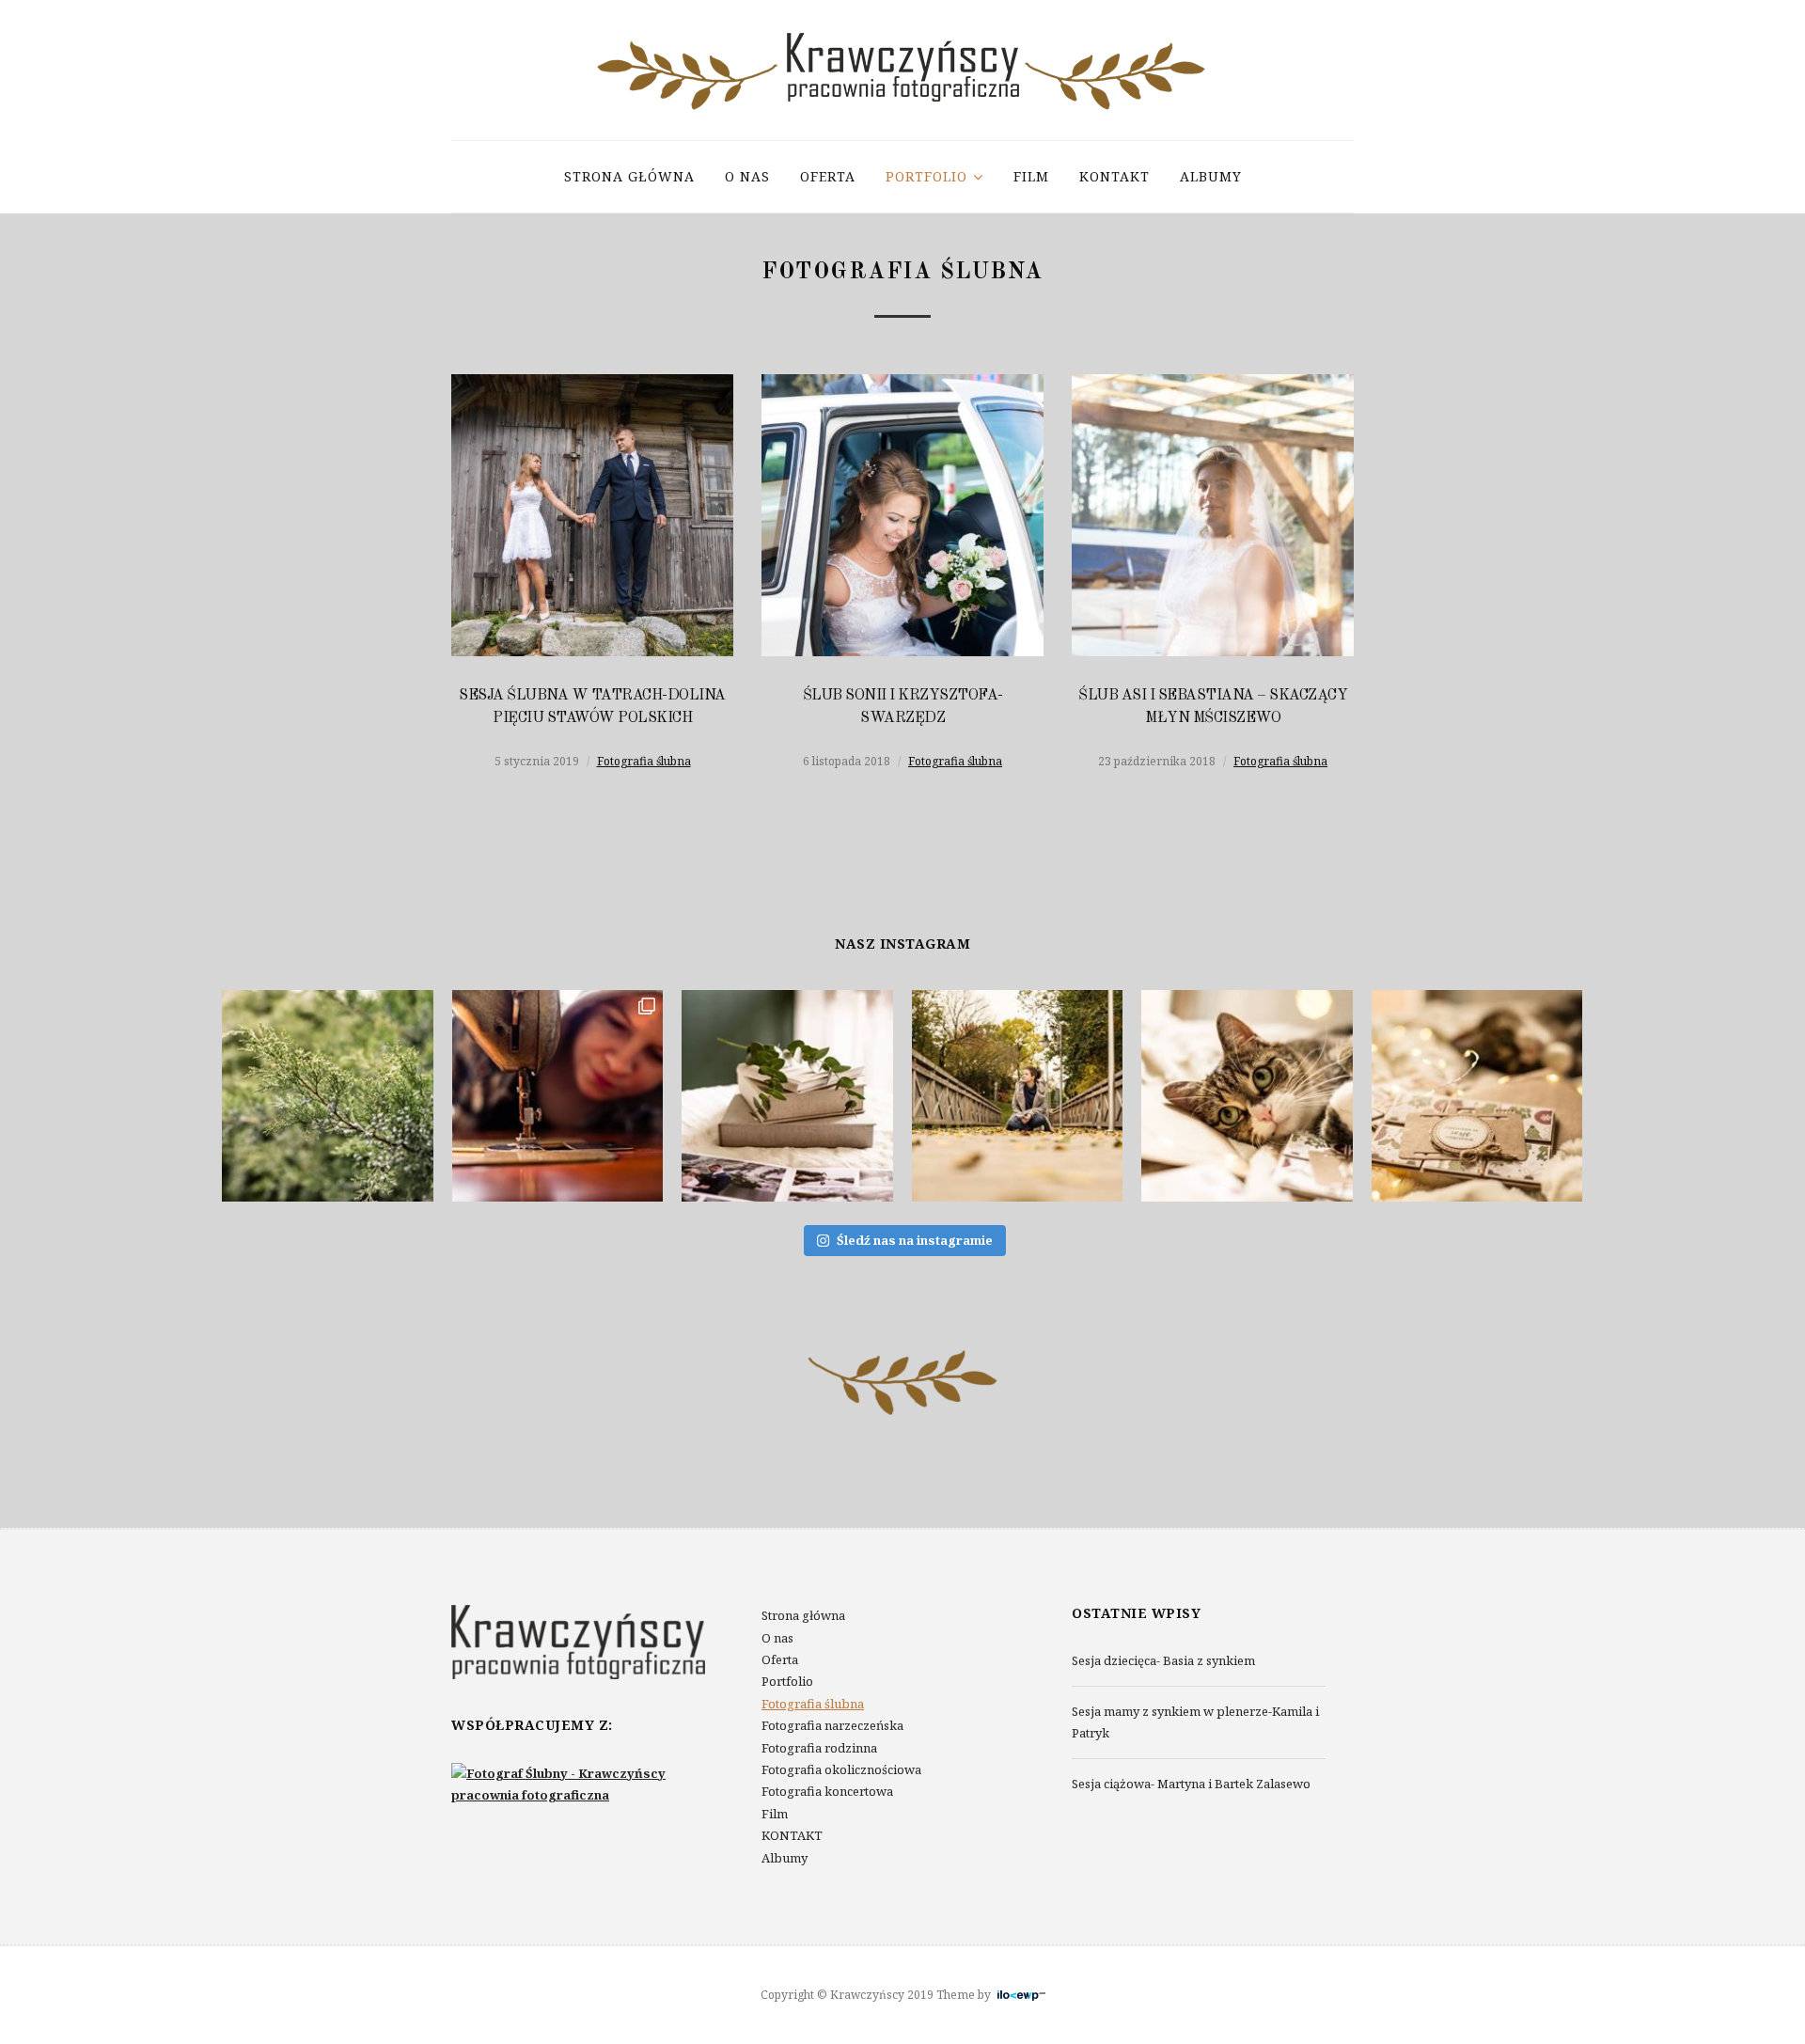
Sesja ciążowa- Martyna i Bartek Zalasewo (1191, 1784)
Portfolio (926, 176)
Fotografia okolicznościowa (841, 1769)
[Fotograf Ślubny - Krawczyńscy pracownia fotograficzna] (578, 1783)
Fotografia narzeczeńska (832, 1725)
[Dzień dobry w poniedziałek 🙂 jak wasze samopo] (787, 1096)
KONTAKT (1114, 176)
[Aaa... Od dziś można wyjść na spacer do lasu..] (328, 1096)
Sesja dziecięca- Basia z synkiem (1163, 1660)
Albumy (1211, 176)
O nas (747, 176)
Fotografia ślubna (644, 761)
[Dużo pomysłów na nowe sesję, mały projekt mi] (1018, 1096)
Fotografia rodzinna (819, 1748)
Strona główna (629, 176)
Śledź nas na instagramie (915, 1240)
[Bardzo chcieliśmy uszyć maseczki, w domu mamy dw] (558, 1096)
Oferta (828, 176)
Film (1031, 176)
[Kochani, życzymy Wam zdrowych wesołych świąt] (1247, 1096)
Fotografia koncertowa (827, 1791)
